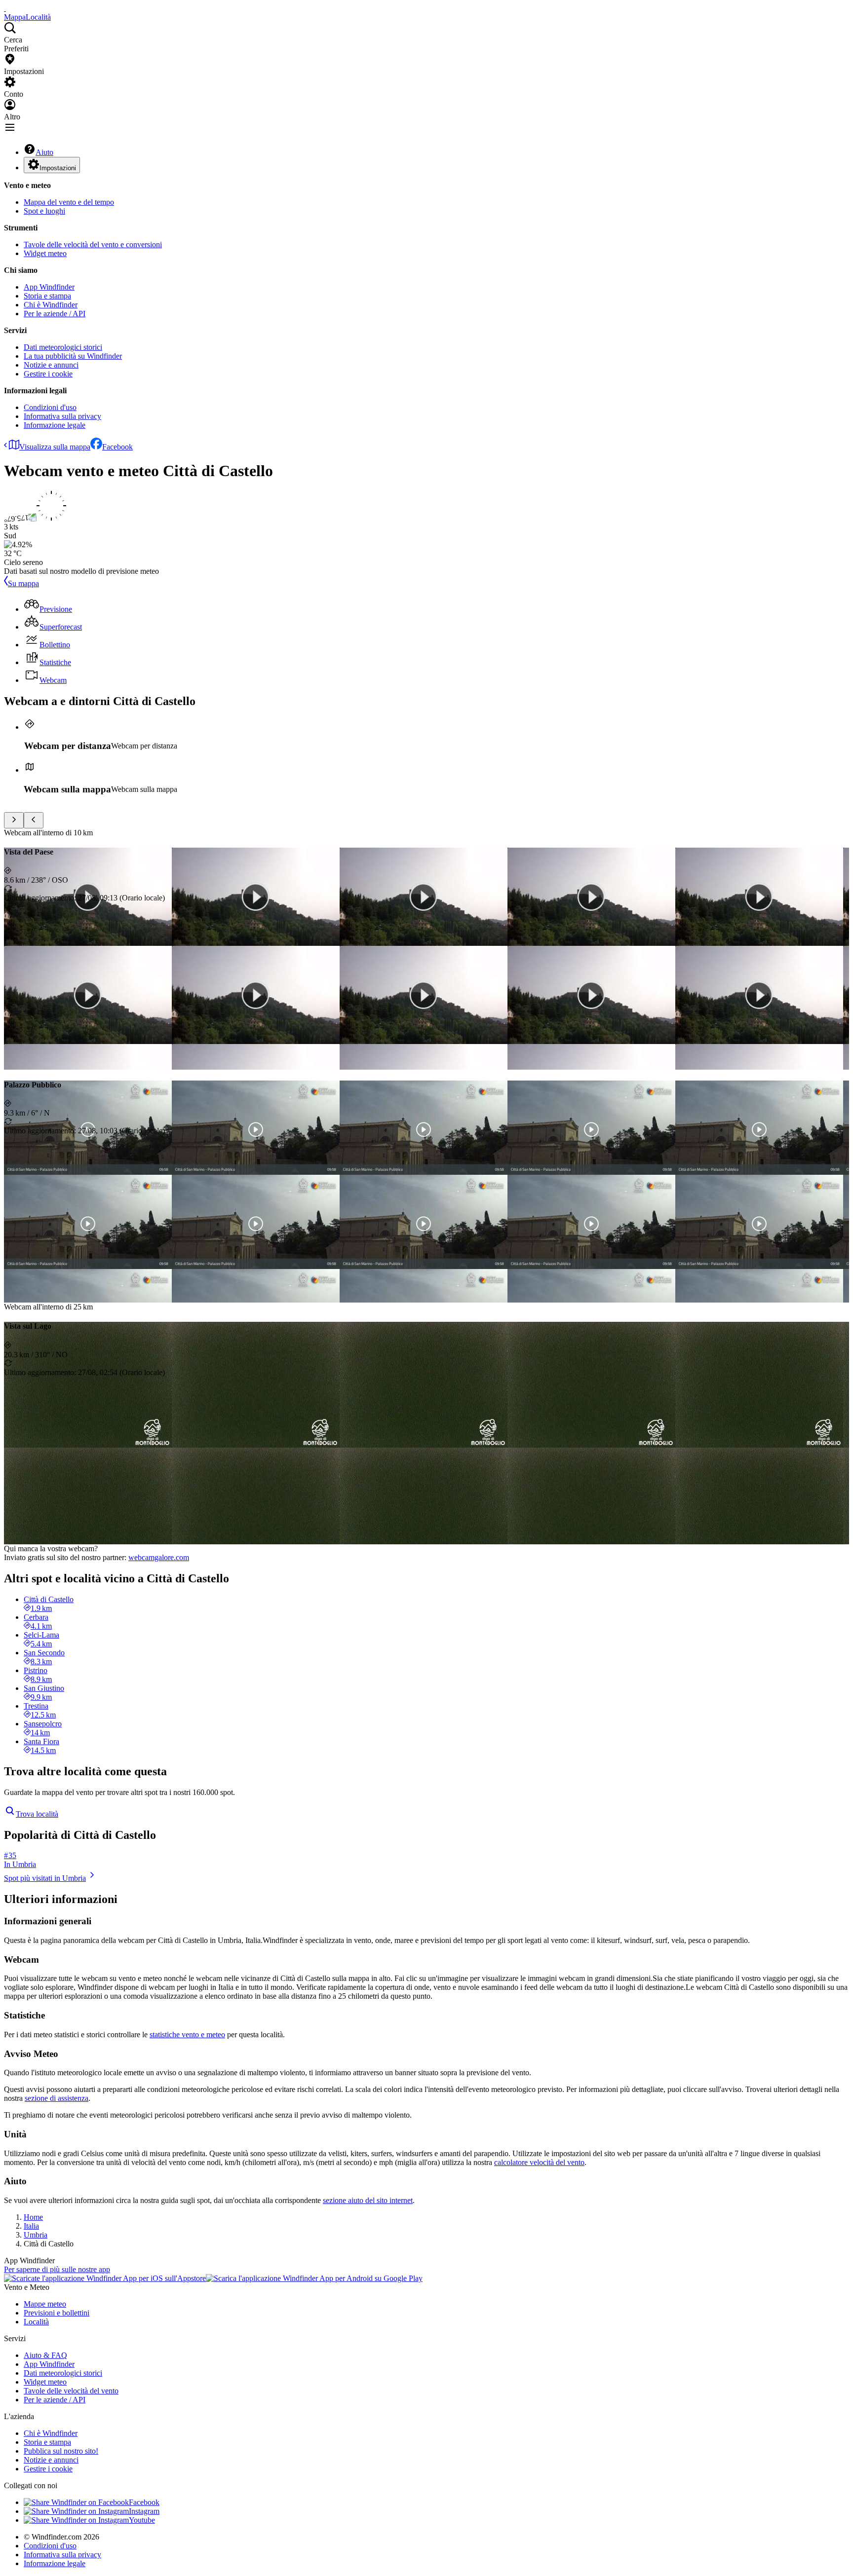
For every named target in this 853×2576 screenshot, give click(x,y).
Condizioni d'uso (50, 407)
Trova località (37, 1814)
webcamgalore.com (159, 1557)
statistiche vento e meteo (187, 2035)
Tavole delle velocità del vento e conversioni (93, 244)
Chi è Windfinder (51, 305)
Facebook (117, 447)
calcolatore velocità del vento (539, 2162)
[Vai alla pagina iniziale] (5, 8)
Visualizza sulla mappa (55, 447)
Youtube (142, 2520)
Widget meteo (45, 253)
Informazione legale (55, 425)
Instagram (144, 2511)
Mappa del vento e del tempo (69, 202)
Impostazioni (58, 168)
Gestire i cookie (48, 374)
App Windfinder (49, 287)
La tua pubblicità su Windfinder (73, 356)
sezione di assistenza (57, 2098)
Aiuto (44, 152)
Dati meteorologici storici (63, 347)
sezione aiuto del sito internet (368, 2200)
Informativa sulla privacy (62, 416)
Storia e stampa (47, 296)
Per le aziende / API (55, 314)
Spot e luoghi (44, 211)
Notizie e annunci (51, 365)
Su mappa (23, 583)
